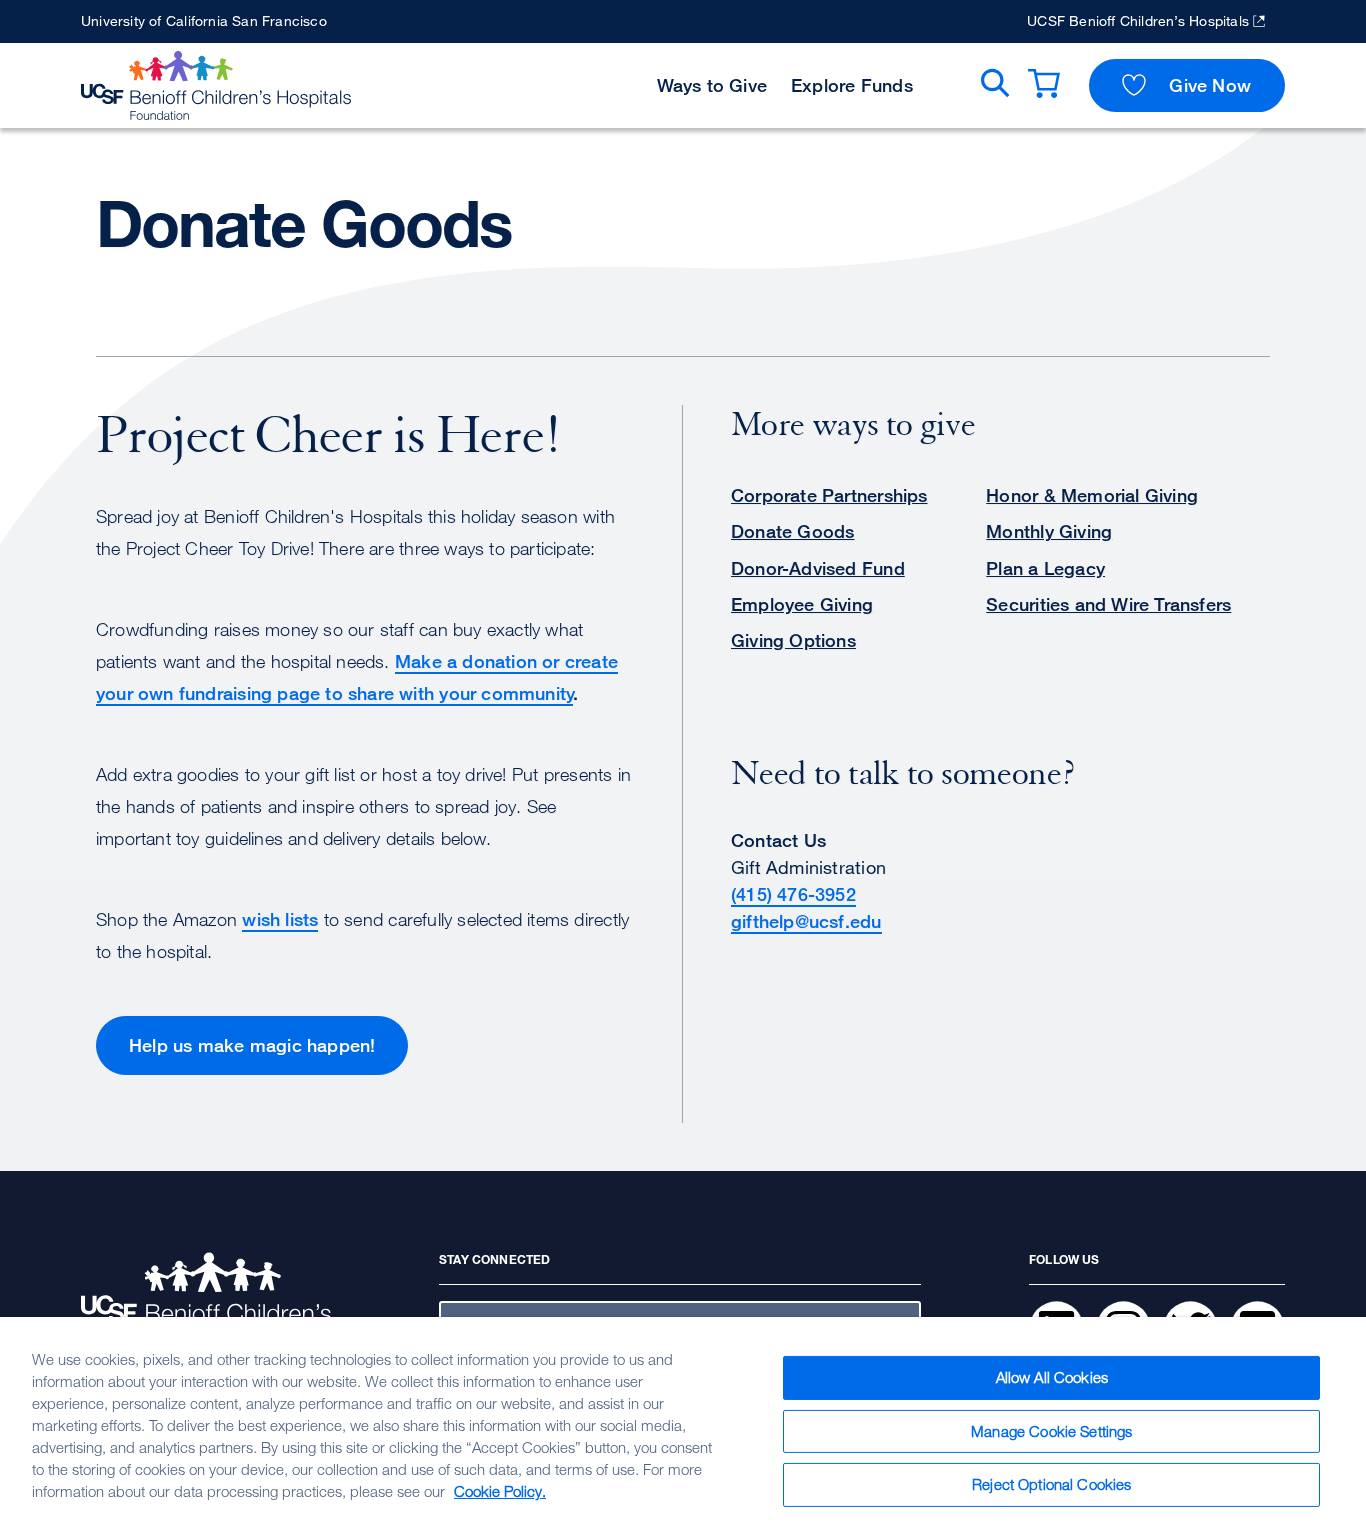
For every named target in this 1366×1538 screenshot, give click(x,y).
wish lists (280, 919)
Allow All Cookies (1052, 1377)
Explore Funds (852, 85)
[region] (683, 1427)
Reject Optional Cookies (1051, 1484)
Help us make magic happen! (252, 1045)
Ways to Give (712, 85)
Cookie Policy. (500, 1491)
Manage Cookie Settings (1051, 1431)
